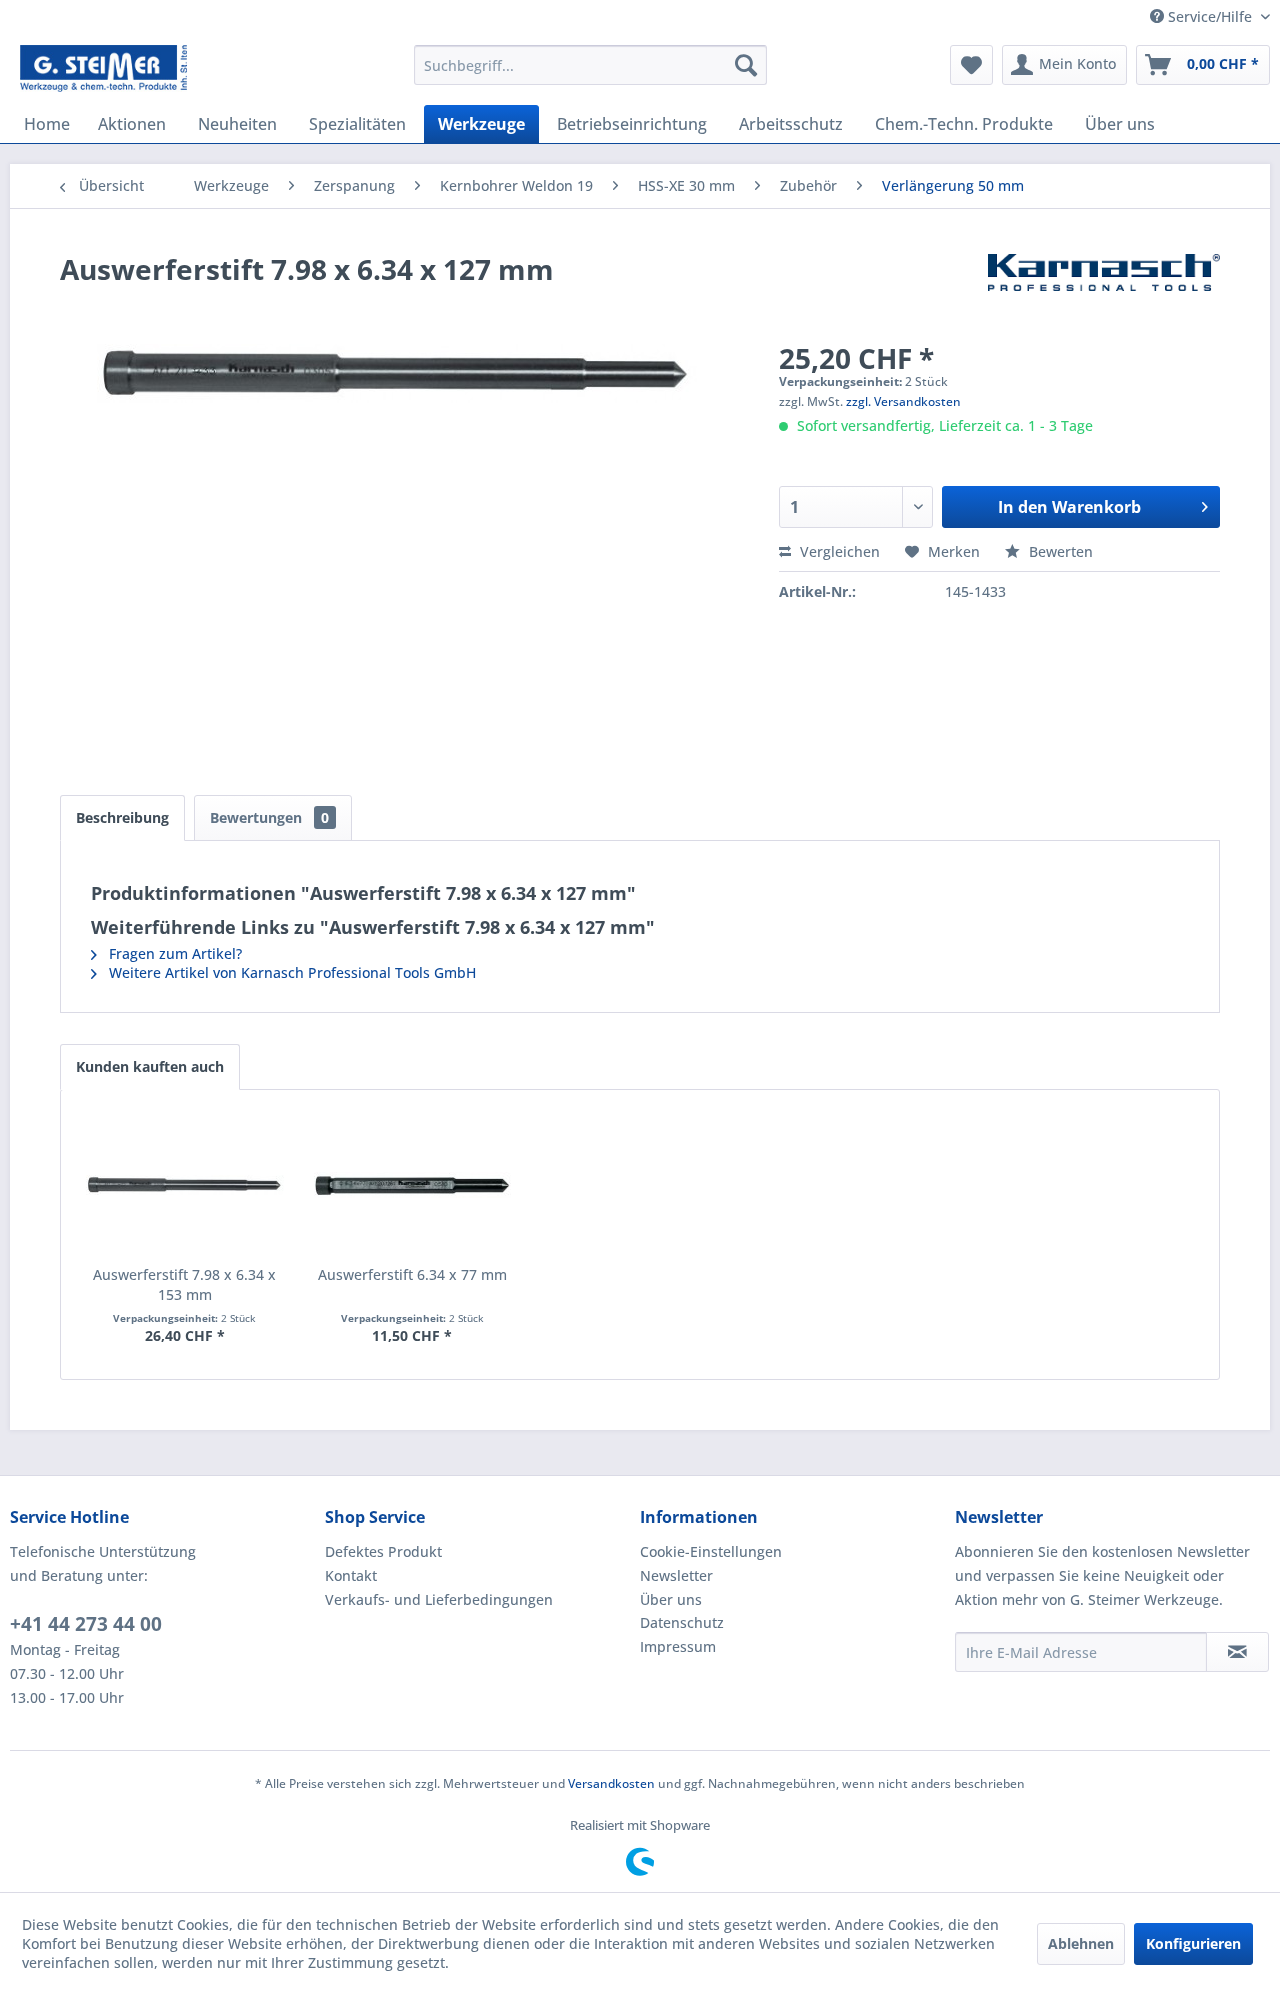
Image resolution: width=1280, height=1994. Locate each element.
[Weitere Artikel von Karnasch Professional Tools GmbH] (1104, 289)
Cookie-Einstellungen (711, 1551)
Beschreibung (122, 817)
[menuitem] (590, 65)
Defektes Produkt (383, 1551)
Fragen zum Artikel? (173, 953)
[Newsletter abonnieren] (1237, 1652)
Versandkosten (611, 1783)
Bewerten (1059, 551)
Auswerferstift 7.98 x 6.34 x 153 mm (184, 1284)
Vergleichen (838, 551)
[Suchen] (746, 65)
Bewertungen (269, 817)
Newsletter (676, 1575)
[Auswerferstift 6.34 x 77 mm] (413, 1185)
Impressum (678, 1646)
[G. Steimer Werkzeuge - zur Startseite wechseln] (103, 70)
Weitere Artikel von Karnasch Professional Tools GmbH (290, 972)
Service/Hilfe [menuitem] (1210, 16)
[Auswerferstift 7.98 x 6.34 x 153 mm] (185, 1185)
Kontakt (351, 1575)
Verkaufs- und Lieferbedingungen (439, 1599)
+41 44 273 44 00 (86, 1624)
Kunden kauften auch (150, 1066)
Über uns (671, 1599)
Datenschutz (682, 1622)
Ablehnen (1081, 1943)
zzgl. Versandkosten (903, 401)
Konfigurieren (1193, 1943)
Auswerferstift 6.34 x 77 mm (412, 1274)
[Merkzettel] (971, 65)
